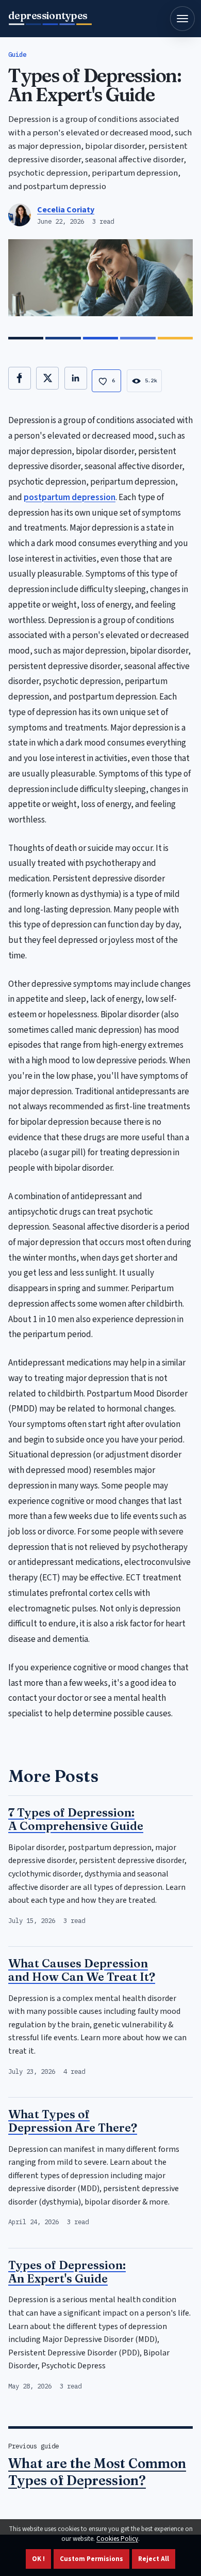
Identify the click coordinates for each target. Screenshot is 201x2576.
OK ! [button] (38, 2559)
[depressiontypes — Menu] (182, 19)
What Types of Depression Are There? (73, 2121)
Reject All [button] (154, 2559)
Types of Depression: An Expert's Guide (67, 2272)
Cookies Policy (117, 2539)
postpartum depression (70, 497)
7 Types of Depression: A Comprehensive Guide (76, 1819)
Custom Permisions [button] (91, 2559)
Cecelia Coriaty (66, 210)
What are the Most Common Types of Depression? (97, 2472)
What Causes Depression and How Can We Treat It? (82, 1970)
